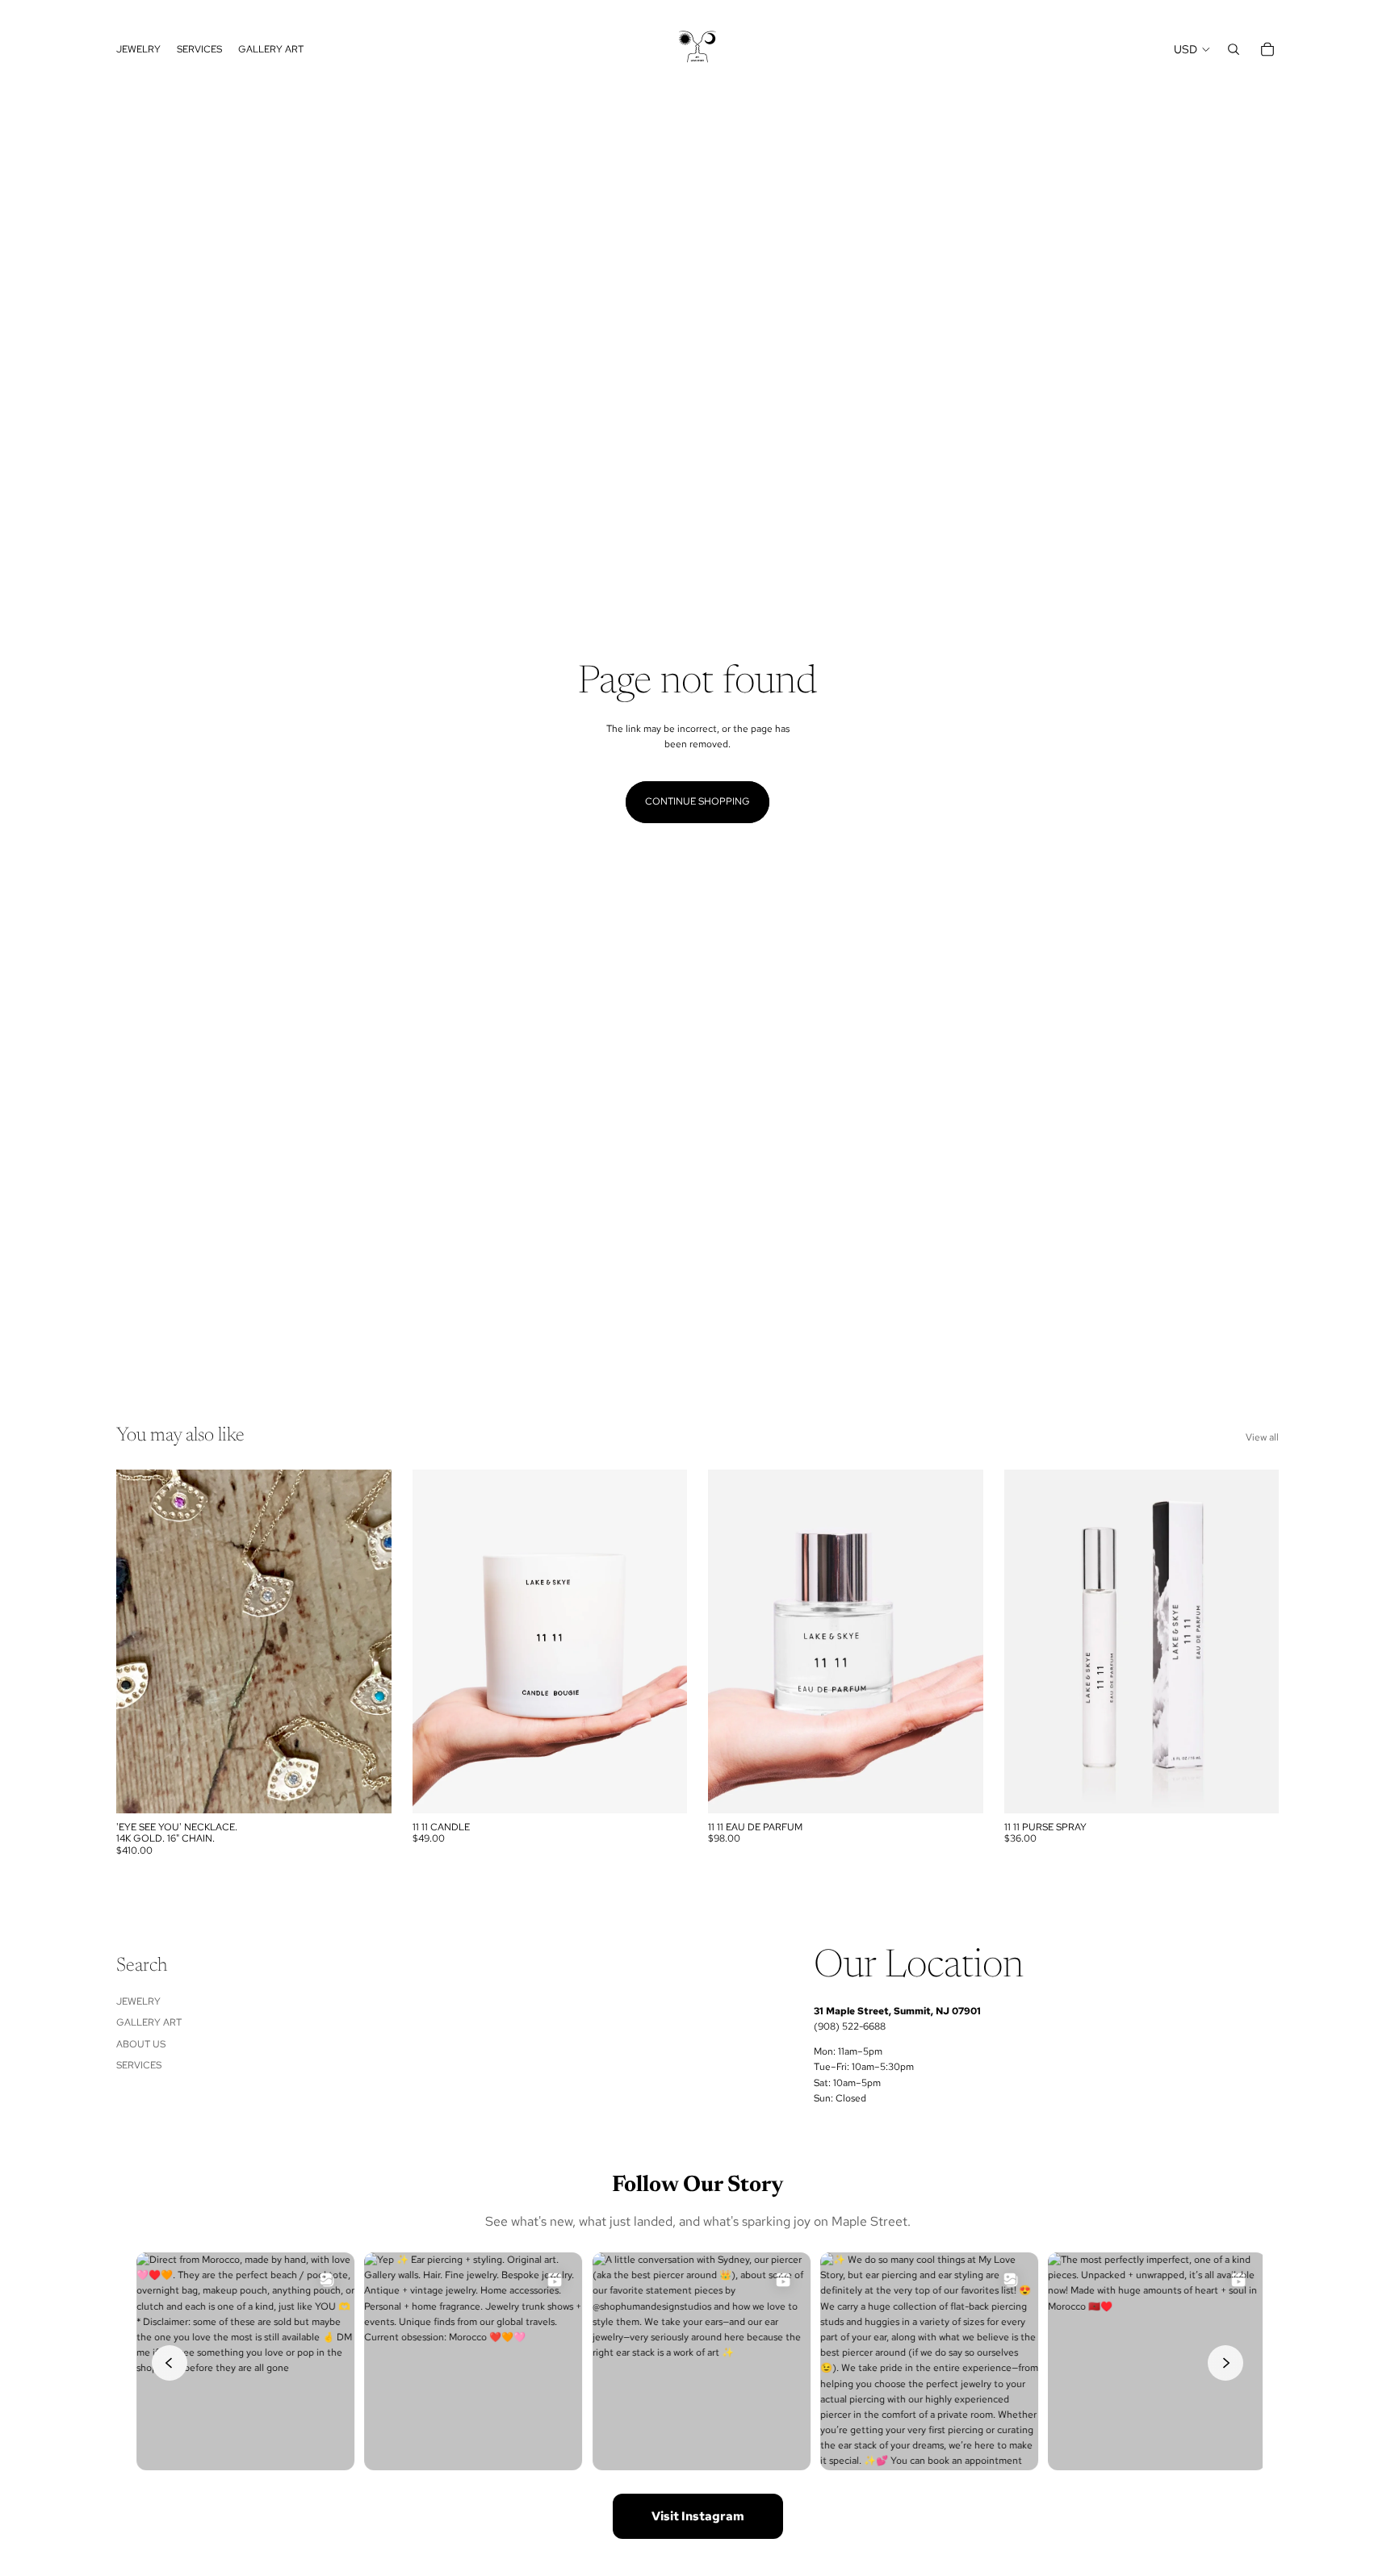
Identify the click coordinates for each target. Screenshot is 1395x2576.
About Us (141, 2044)
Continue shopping (697, 801)
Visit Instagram (698, 2516)
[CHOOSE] (367, 1788)
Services (139, 2065)
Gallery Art (149, 2022)
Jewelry (138, 2001)
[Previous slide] (140, 1641)
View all (1262, 1437)
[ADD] (662, 1788)
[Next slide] (367, 1641)
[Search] (1234, 49)
